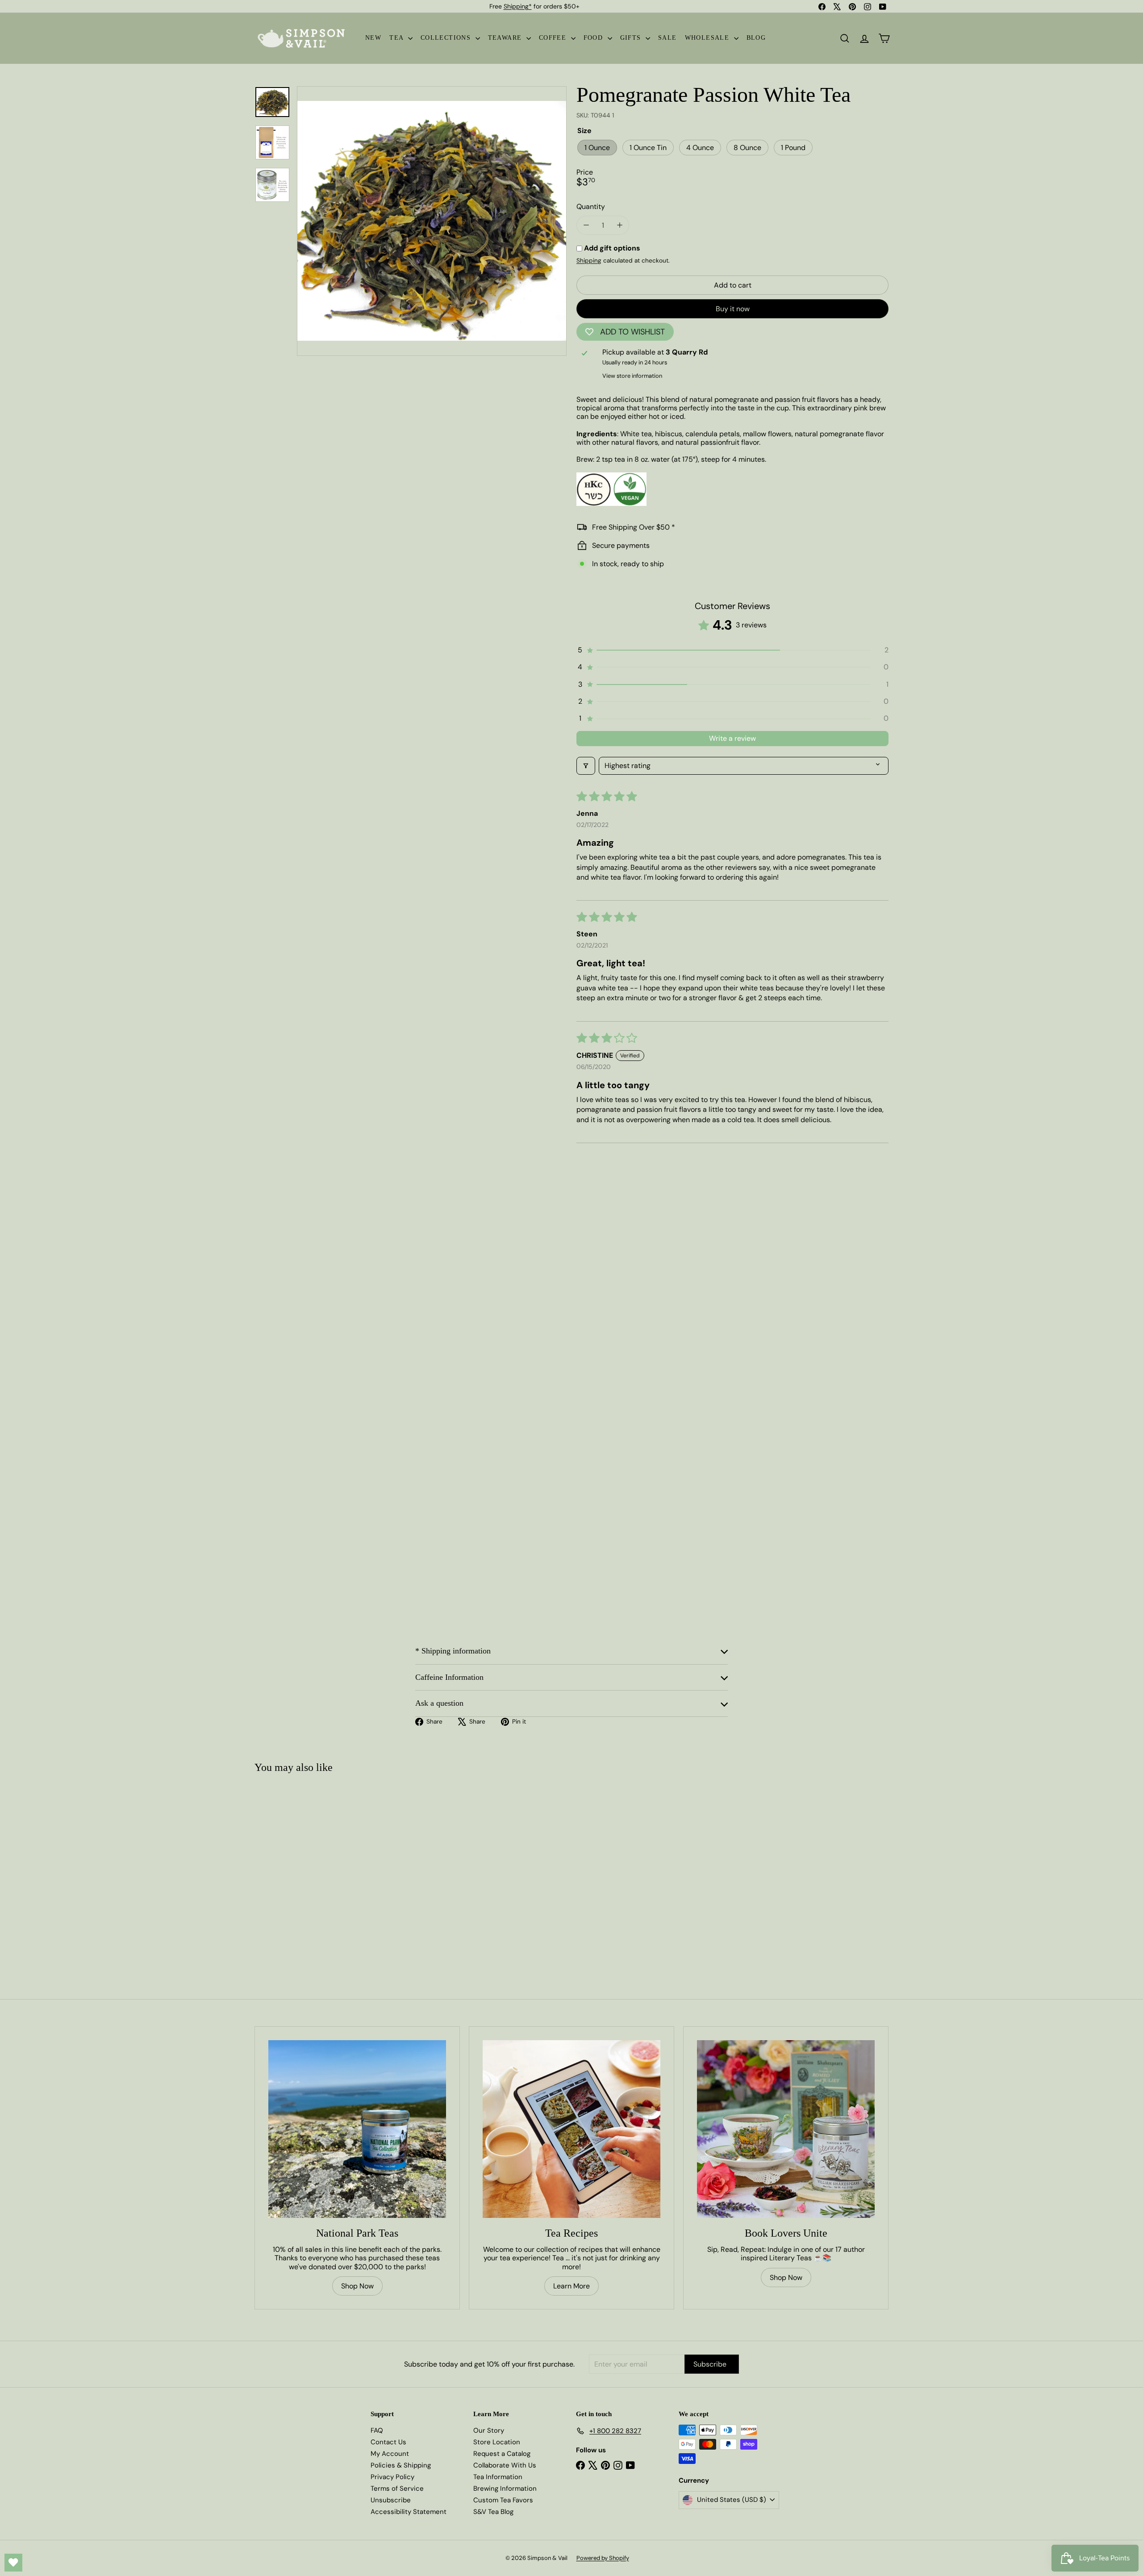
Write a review (732, 738)
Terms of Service (397, 2488)
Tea (398, 38)
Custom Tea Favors (503, 2500)
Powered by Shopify (603, 2558)
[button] (732, 650)
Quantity (591, 207)
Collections (447, 38)
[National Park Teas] (357, 2129)
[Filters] (586, 766)
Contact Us (388, 2442)
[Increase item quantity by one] (619, 225)
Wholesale (708, 38)
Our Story (489, 2430)
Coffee (554, 38)
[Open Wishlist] (13, 2563)
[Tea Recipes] (571, 2129)
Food (594, 38)
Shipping (589, 261)
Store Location (497, 2442)
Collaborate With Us (505, 2465)
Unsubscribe (391, 2500)
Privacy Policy (392, 2477)
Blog (756, 38)
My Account (390, 2454)
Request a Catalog (502, 2454)
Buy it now (733, 309)
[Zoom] (432, 221)
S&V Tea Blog (493, 2512)
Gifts (632, 38)
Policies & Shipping (401, 2465)
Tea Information (498, 2477)
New (373, 38)
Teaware (506, 38)
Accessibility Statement (409, 2512)
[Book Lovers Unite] (786, 2129)
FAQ (377, 2430)
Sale (667, 38)
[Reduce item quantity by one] (586, 225)
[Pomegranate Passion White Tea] (307, 1869)
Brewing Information (505, 2488)
